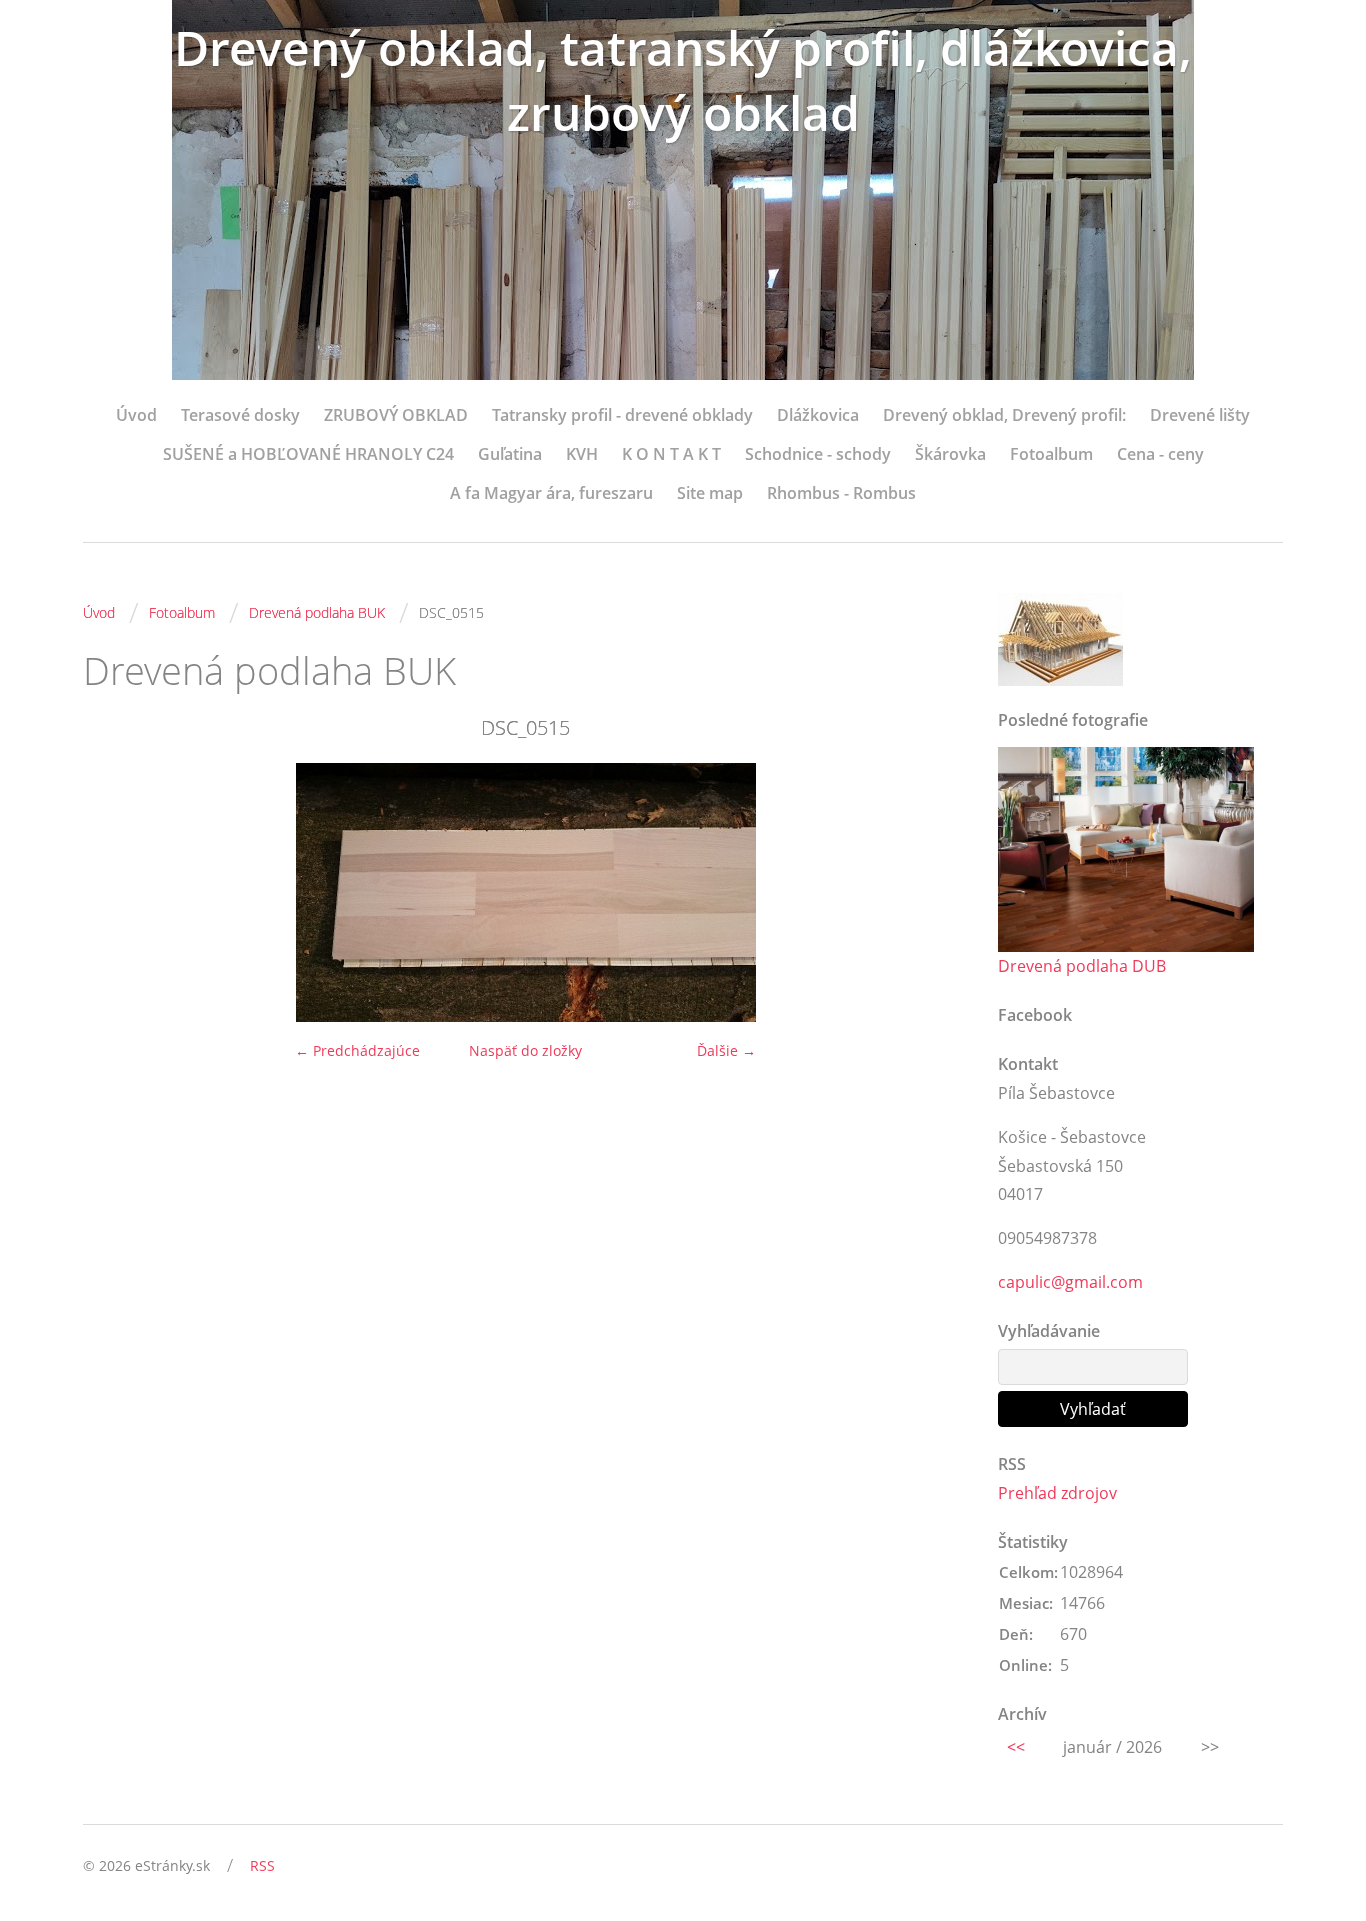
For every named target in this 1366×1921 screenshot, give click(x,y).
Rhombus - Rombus (841, 493)
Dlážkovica (818, 415)
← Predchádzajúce (357, 1050)
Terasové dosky (240, 415)
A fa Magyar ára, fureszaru (551, 493)
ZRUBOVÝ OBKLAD (396, 415)
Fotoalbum (1051, 454)
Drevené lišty (1200, 415)
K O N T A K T (671, 454)
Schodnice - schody (818, 454)
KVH (582, 454)
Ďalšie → (726, 1050)
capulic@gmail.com (1070, 1282)
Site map (710, 493)
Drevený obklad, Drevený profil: (1004, 415)
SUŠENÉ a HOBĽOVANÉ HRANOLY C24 (308, 454)
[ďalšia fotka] (935, 892)
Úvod (136, 415)
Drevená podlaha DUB (1082, 966)
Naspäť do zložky (525, 1050)
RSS (262, 1865)
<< (1016, 1747)
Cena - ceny (1160, 454)
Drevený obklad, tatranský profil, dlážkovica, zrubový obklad (683, 80)
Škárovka (950, 454)
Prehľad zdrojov (1057, 1493)
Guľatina (510, 454)
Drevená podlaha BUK (317, 612)
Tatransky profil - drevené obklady (622, 415)
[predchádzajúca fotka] (115, 892)
